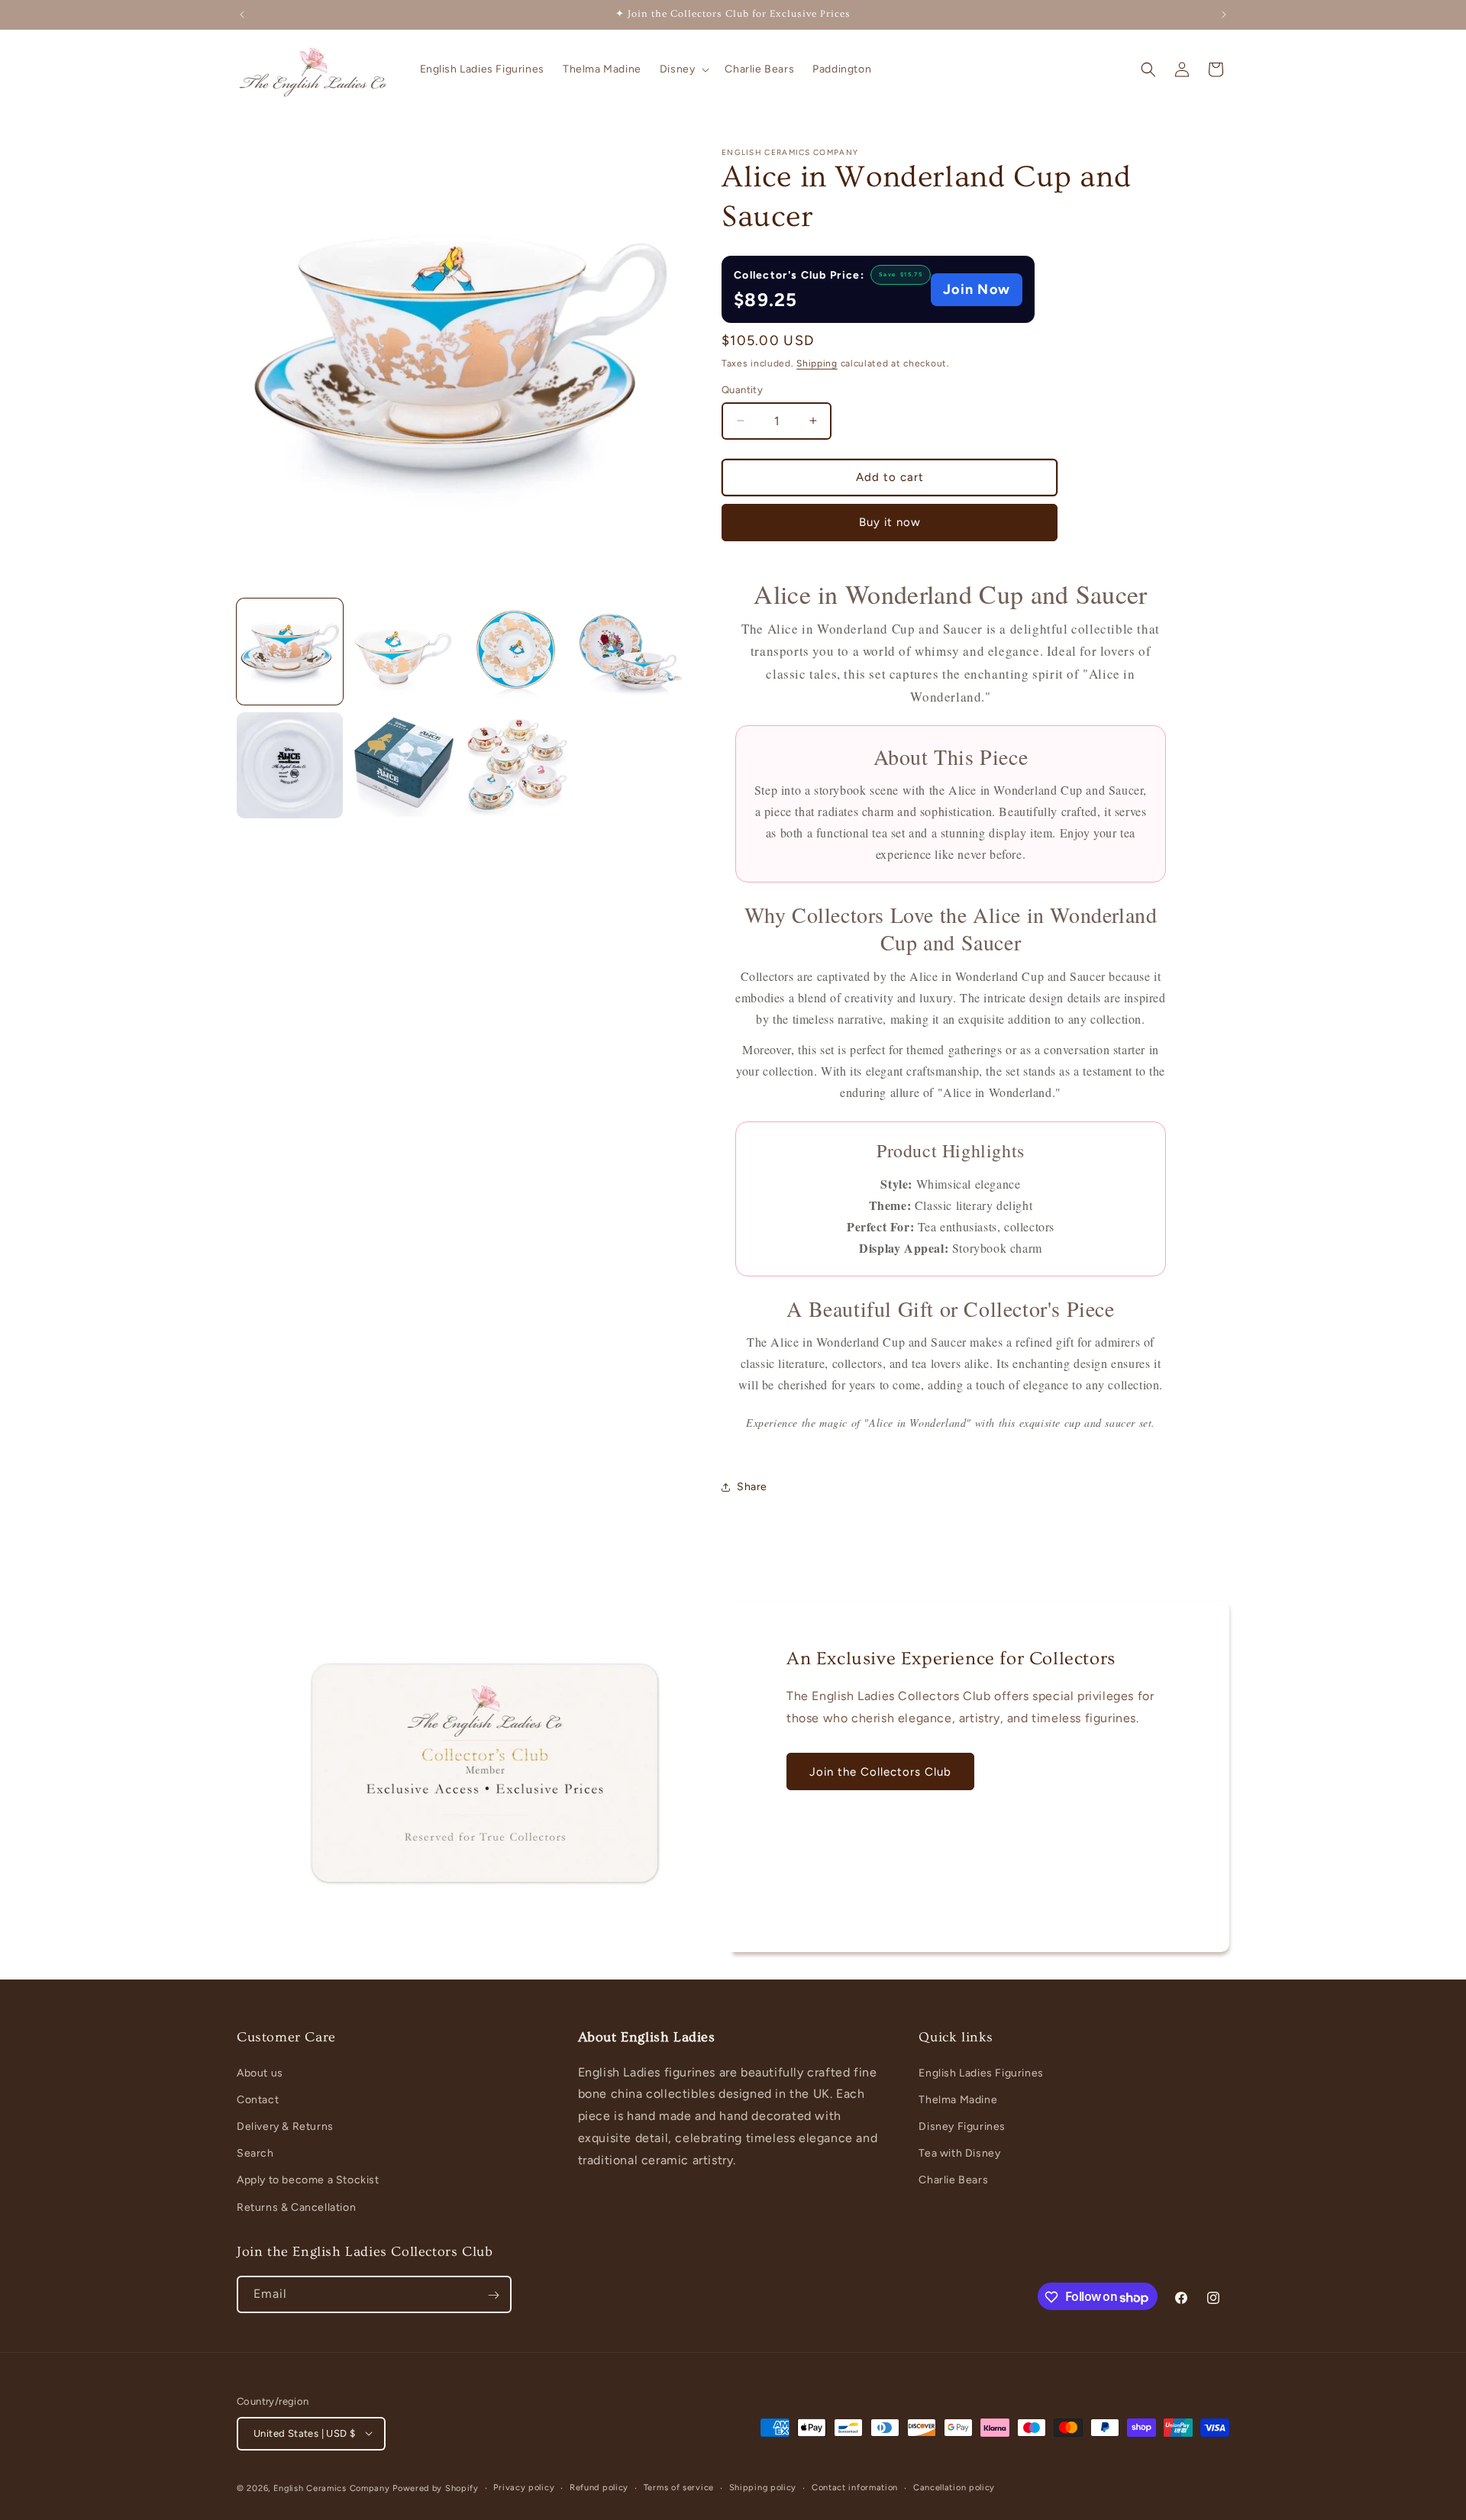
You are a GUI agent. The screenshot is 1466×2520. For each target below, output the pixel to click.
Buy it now (890, 522)
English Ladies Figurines (981, 2072)
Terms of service (679, 2487)
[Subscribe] (493, 2295)
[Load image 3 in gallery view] (517, 652)
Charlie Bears (953, 2180)
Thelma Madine (958, 2100)
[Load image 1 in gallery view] (290, 652)
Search (255, 2153)
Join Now (977, 289)
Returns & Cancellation (296, 2207)
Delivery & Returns (285, 2126)
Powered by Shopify (436, 2488)
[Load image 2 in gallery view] (404, 652)
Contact (258, 2100)
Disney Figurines (962, 2126)
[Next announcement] (1224, 15)
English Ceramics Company (332, 2488)
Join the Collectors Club (880, 1771)
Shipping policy (763, 2487)
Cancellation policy (954, 2487)
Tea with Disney (959, 2153)
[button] (683, 69)
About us (260, 2072)
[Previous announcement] (242, 15)
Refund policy (599, 2487)
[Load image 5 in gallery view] (290, 765)
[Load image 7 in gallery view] (517, 765)
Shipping (817, 363)
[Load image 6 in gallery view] (404, 765)
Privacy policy (524, 2487)
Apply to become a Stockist (308, 2180)
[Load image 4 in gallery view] (630, 652)
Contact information (855, 2487)
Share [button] (752, 1487)
